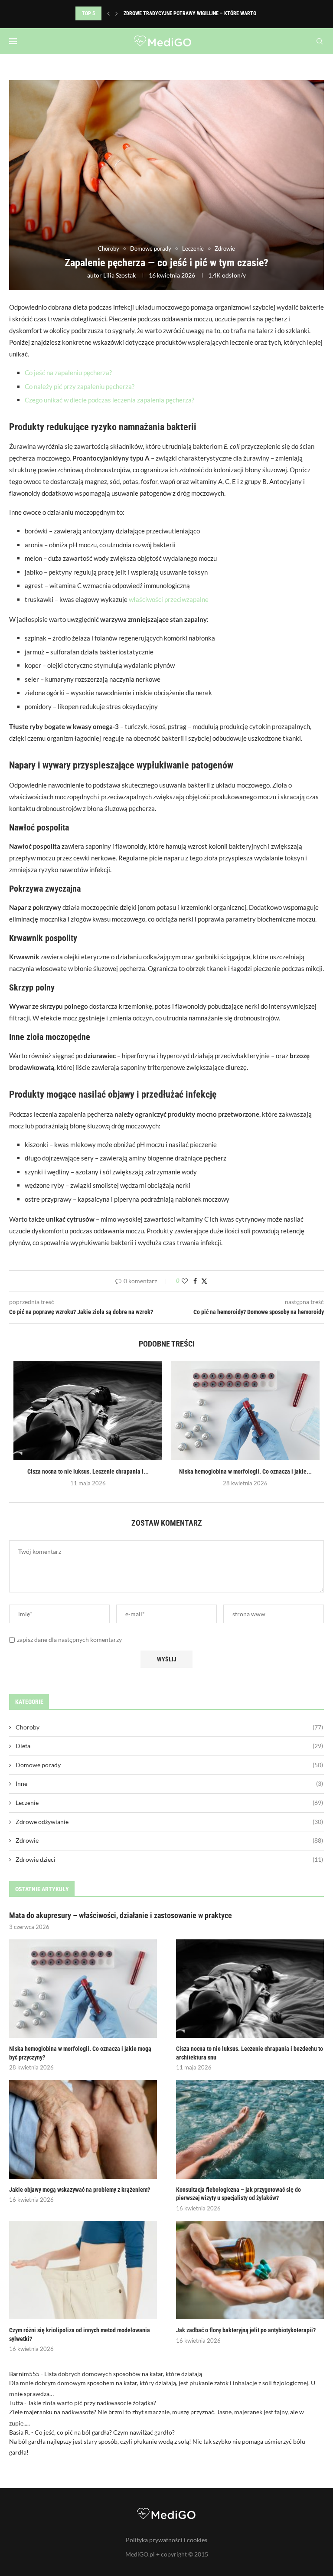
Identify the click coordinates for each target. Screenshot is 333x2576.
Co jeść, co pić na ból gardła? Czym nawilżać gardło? (105, 2432)
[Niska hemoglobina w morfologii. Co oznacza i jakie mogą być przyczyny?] (245, 1411)
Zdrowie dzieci (169, 1859)
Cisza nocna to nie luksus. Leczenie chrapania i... (88, 1471)
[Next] (117, 13)
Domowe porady (169, 1765)
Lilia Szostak (119, 275)
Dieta (169, 1746)
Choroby (169, 1727)
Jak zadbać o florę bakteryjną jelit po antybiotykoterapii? (246, 2330)
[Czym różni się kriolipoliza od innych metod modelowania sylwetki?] (83, 2270)
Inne (169, 1783)
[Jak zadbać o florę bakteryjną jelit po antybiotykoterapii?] (250, 2270)
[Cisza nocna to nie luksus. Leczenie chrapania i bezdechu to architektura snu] (88, 1411)
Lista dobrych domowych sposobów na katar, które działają (123, 2374)
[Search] (320, 41)
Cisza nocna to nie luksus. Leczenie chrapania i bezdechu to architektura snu (250, 2053)
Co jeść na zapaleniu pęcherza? (68, 373)
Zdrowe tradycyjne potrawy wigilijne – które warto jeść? (197, 13)
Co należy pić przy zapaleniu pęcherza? (80, 386)
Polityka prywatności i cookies (166, 2540)
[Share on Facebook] (195, 1281)
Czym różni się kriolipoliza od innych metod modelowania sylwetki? (80, 2334)
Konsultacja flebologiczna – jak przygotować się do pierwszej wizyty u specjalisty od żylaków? (238, 2194)
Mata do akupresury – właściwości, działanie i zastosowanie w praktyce (121, 1915)
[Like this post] (185, 1281)
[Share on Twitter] (204, 1281)
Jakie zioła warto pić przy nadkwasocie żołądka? (92, 2403)
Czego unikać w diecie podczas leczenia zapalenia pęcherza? (109, 400)
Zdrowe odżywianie (169, 1822)
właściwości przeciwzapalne (169, 599)
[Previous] (108, 13)
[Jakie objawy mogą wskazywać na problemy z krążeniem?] (83, 2129)
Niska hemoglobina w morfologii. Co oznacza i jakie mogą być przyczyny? (80, 2053)
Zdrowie (169, 1840)
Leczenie (169, 1803)
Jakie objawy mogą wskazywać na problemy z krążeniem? (80, 2190)
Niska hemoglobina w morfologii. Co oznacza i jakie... (245, 1471)
